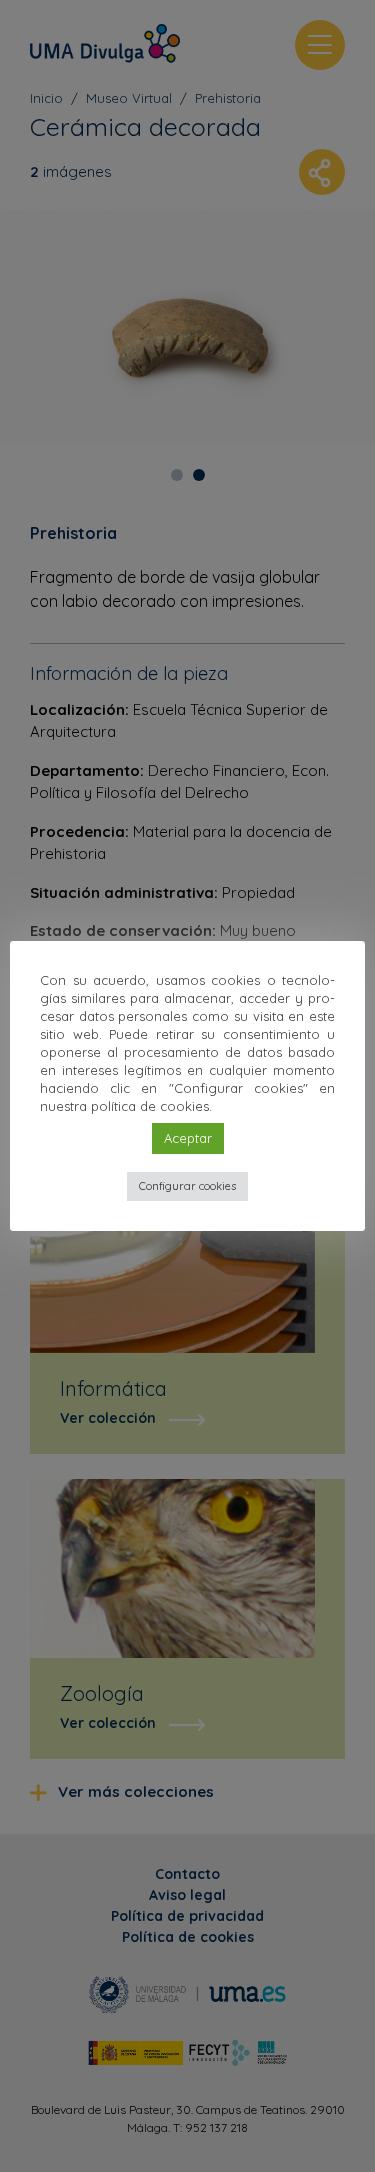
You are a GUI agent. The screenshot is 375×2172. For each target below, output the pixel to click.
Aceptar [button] (188, 1138)
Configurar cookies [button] (187, 1186)
